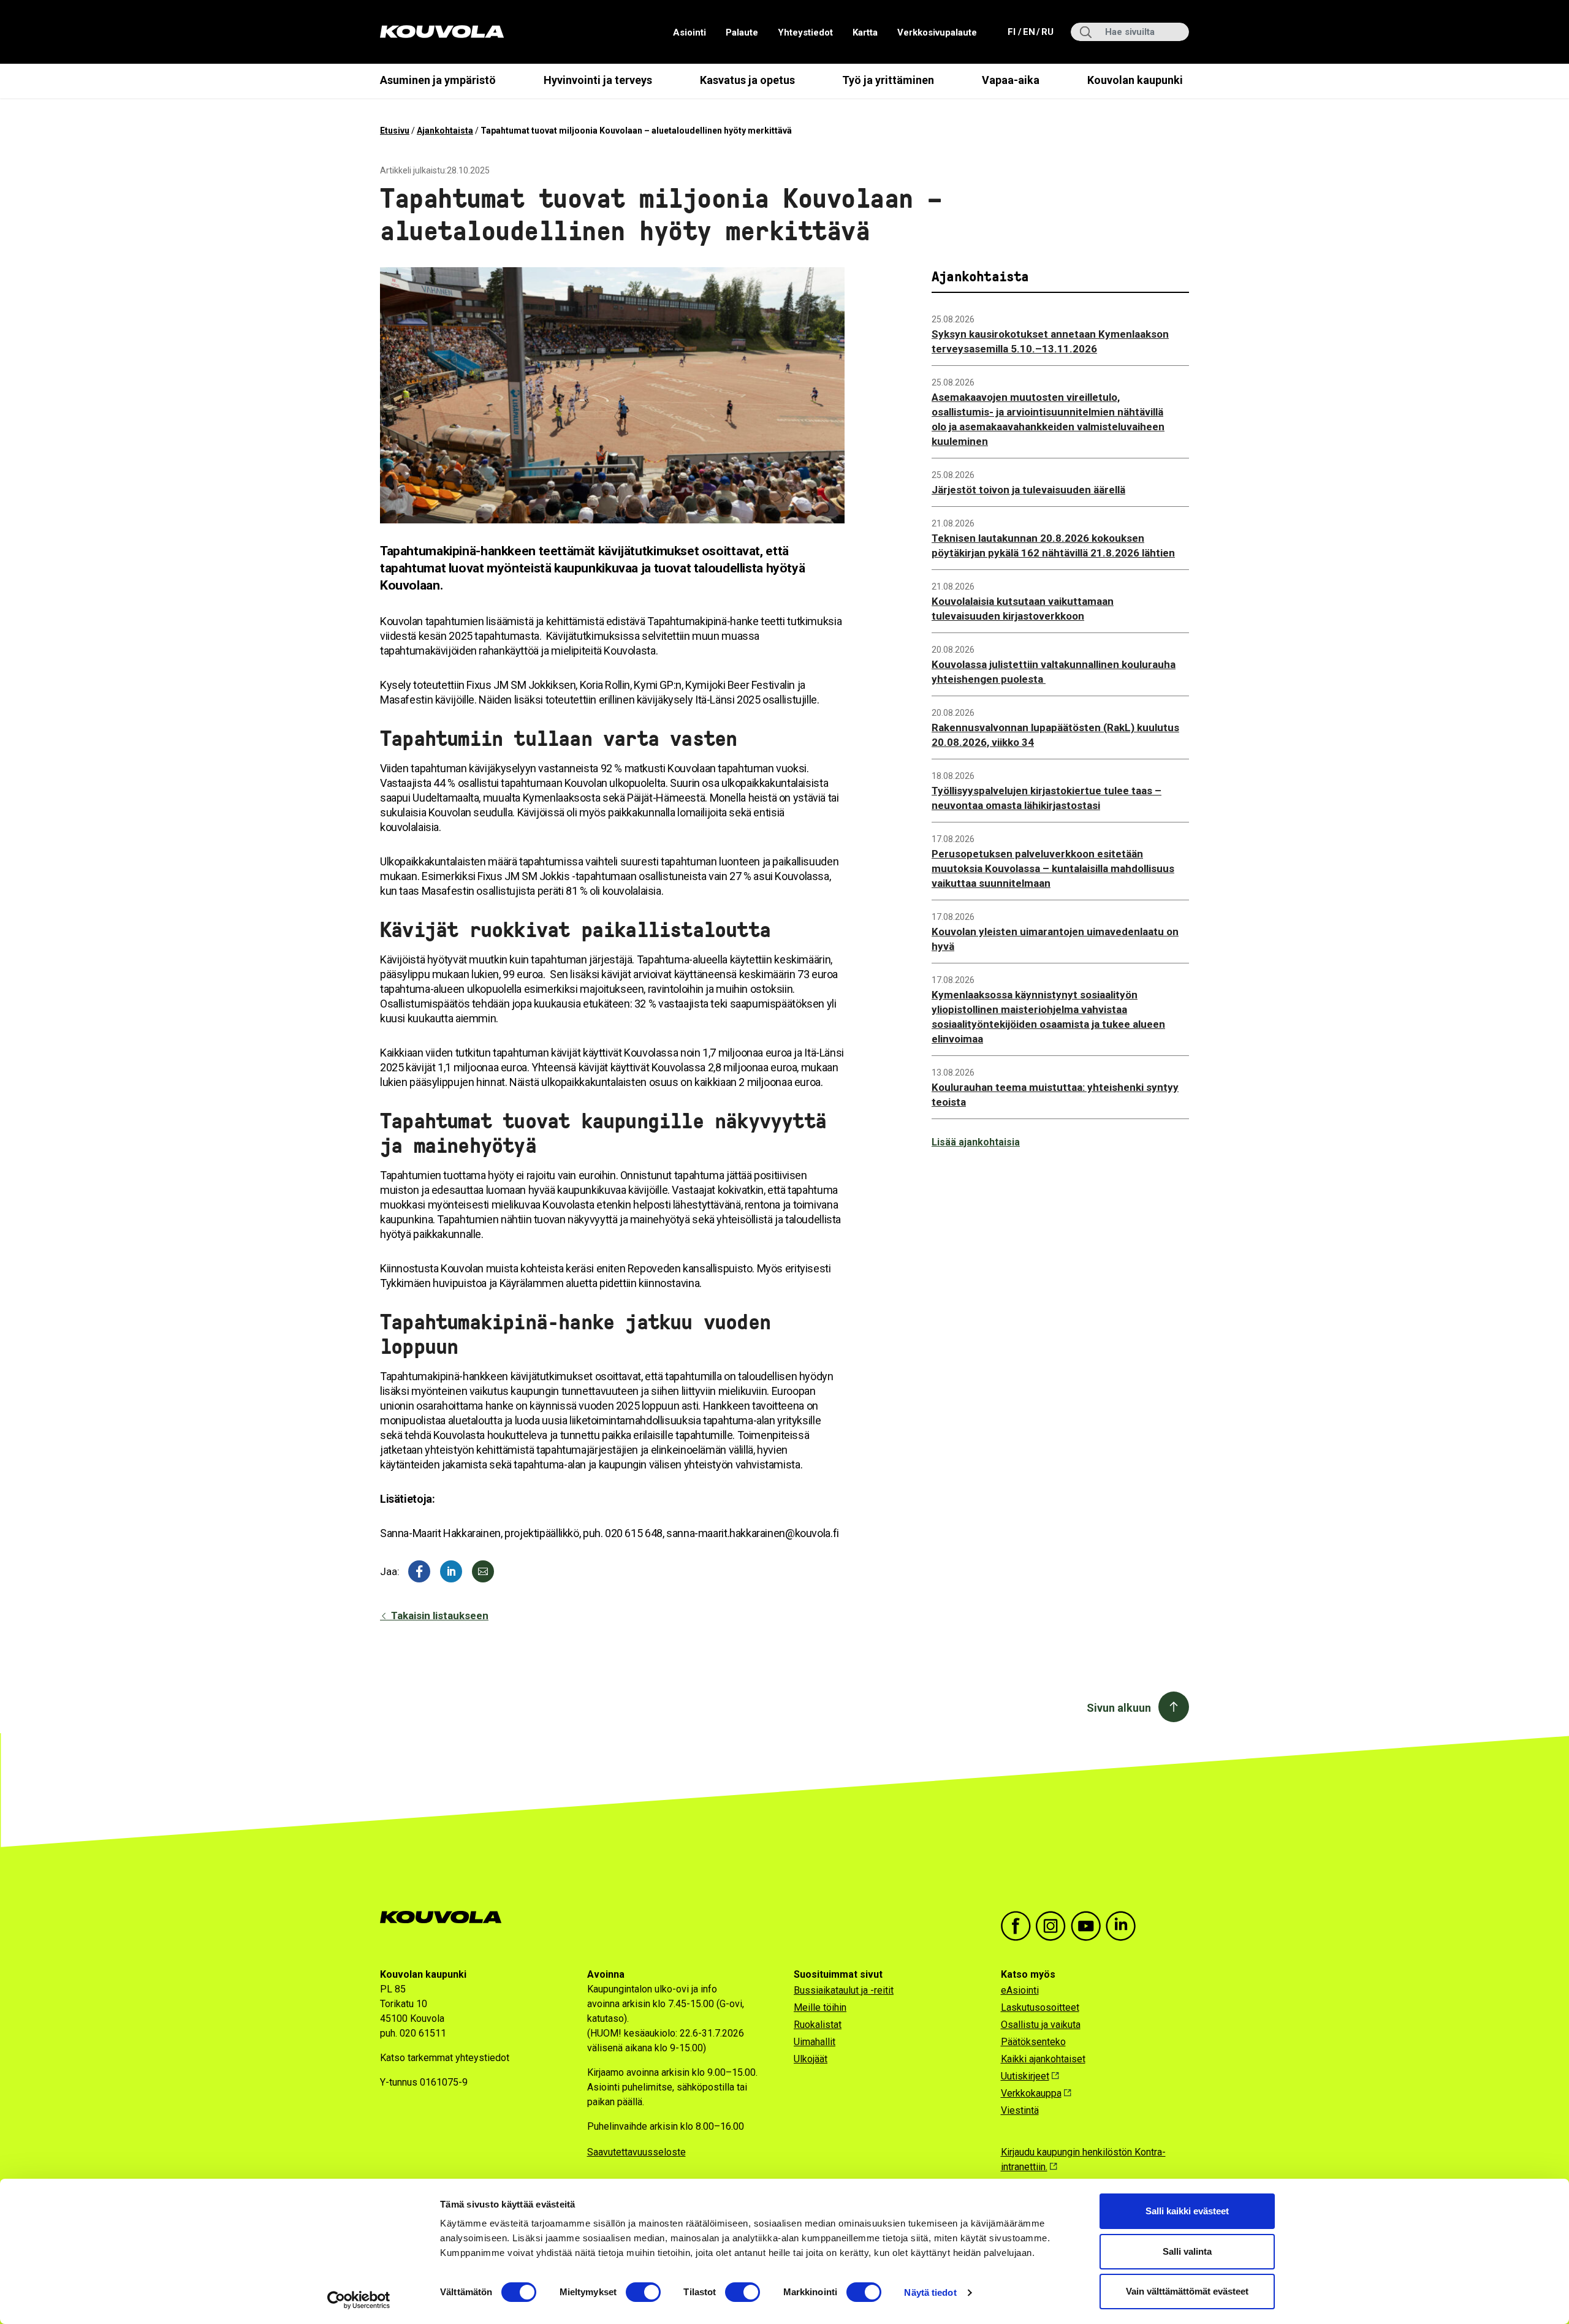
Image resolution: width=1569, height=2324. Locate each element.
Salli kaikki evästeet (1187, 2211)
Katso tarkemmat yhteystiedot (445, 2058)
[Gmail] (483, 1571)
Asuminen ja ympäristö (438, 80)
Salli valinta (1187, 2251)
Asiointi (690, 32)
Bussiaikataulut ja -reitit (844, 1990)
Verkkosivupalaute (937, 32)
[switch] (643, 2292)
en (1028, 32)
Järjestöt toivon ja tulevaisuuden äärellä (1028, 490)
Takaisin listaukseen (439, 1616)
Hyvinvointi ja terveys (598, 80)
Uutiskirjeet (1025, 2076)
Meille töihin (820, 2007)
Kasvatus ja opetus (747, 80)
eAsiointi (1020, 1990)
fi (1013, 32)
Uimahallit (815, 2042)
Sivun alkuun (1119, 1708)
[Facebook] (419, 1571)
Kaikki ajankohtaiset (1043, 2059)
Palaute (742, 32)
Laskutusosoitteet (1040, 2007)
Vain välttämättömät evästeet (1187, 2291)
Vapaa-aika (1011, 80)
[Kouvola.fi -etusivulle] (446, 1917)
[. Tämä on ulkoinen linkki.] (451, 1571)
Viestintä (1020, 2110)
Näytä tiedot (930, 2292)
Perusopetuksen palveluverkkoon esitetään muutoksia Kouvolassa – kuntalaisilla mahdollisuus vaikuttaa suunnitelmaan (1053, 868)
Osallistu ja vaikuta (1041, 2025)
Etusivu (395, 131)
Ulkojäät (811, 2059)
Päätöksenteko (1033, 2042)
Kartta (865, 32)
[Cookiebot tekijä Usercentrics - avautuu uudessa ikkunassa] (359, 2300)
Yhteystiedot (805, 32)
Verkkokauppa (1031, 2093)
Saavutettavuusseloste (636, 2152)
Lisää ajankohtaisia (976, 1142)
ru (1047, 32)
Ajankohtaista (445, 131)
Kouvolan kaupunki (1135, 80)
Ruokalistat (818, 2025)
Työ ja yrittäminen (888, 80)
